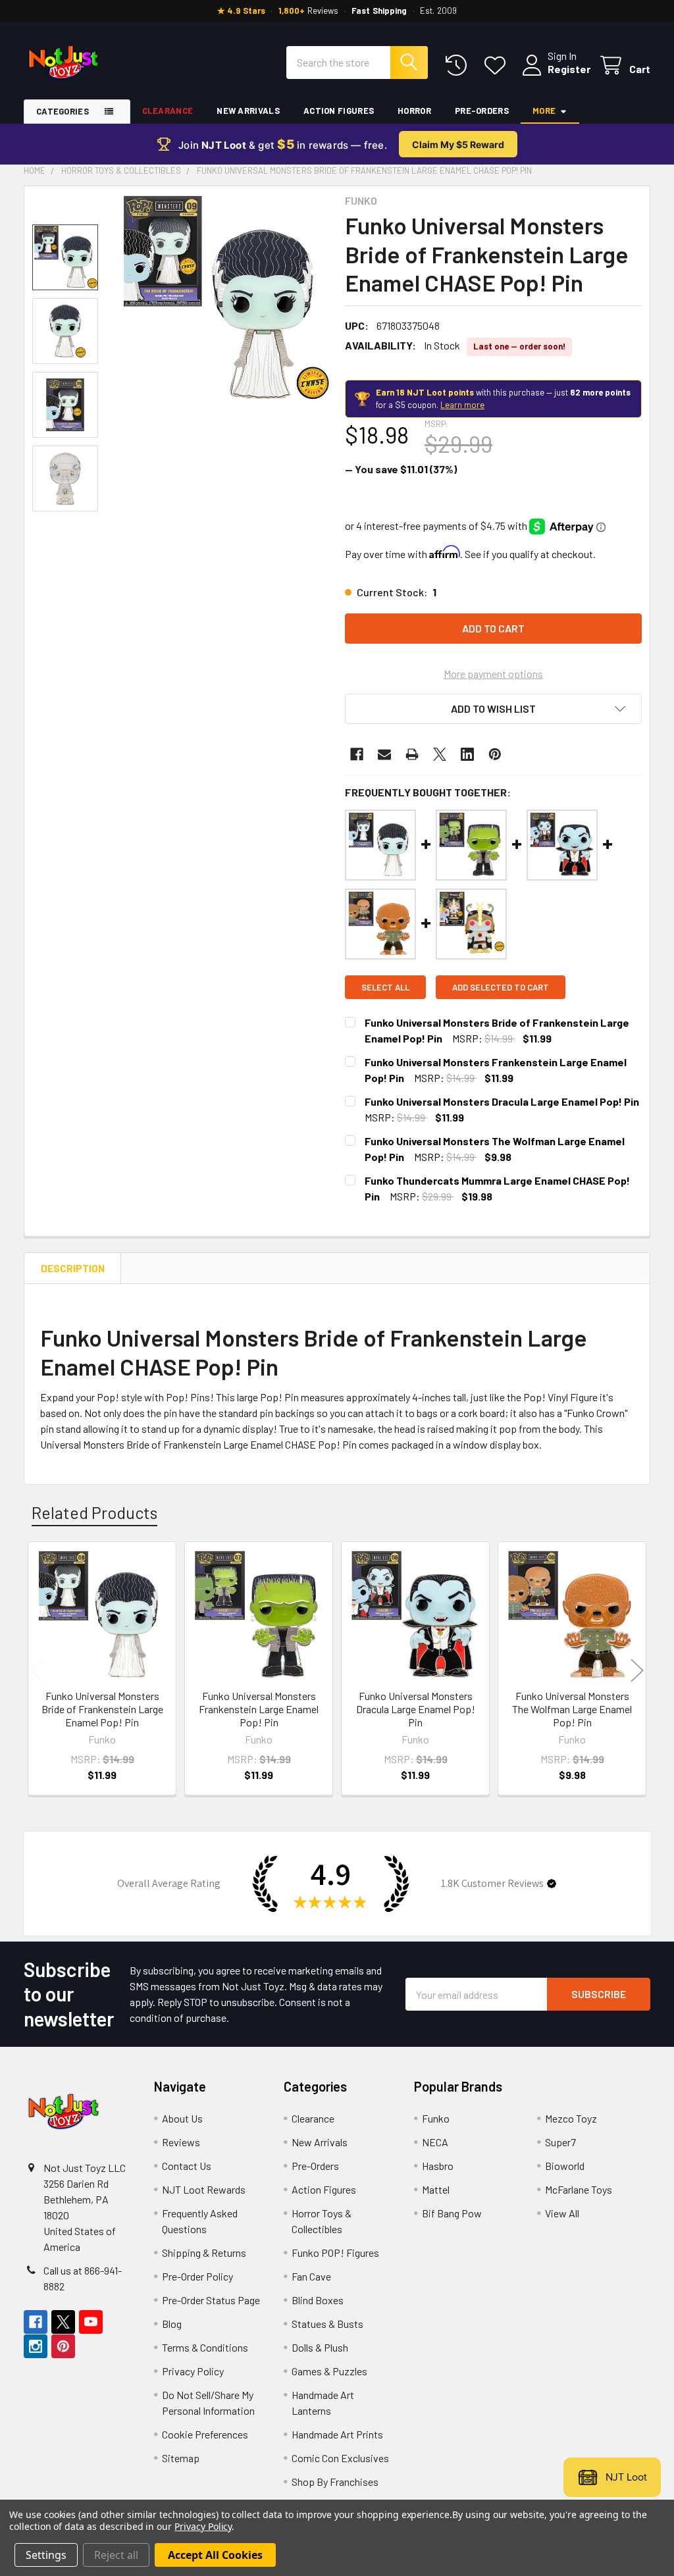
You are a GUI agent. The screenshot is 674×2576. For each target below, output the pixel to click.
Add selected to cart (501, 987)
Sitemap (181, 2458)
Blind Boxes (318, 2300)
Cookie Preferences (205, 2434)
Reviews (181, 2142)
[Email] (384, 754)
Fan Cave (311, 2276)
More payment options (493, 674)
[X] (440, 754)
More (544, 111)
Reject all (116, 2555)
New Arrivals (248, 111)
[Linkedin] (467, 754)
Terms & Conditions (205, 2347)
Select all (385, 987)
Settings (46, 2555)
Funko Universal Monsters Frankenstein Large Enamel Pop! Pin (259, 1709)
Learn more (462, 405)
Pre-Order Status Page (211, 2300)
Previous (37, 1671)
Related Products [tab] (94, 1512)
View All (562, 2213)
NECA (435, 2142)
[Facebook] (357, 754)
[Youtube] (91, 2322)
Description (73, 1268)
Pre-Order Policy (197, 2276)
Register (569, 69)
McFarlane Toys (579, 2189)
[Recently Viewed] (459, 65)
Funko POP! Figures (335, 2253)
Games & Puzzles (329, 2371)
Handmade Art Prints (337, 2434)
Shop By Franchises (335, 2482)
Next (637, 1671)
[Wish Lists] (498, 65)
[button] (493, 709)
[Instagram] (36, 2346)
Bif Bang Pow (452, 2213)
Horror (414, 111)
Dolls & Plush (320, 2347)
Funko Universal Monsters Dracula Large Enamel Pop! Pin (502, 1101)
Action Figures (339, 111)
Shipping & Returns (204, 2253)
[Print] (412, 754)
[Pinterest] (495, 754)
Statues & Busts (327, 2324)
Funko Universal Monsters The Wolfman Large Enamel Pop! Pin (572, 1709)
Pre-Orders (482, 111)
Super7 (560, 2142)
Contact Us (187, 2166)
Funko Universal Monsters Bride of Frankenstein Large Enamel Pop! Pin (102, 1709)
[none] (224, 299)
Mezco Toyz (571, 2118)
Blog (172, 2324)
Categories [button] (63, 111)
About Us (182, 2118)
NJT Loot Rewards (204, 2189)
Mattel (436, 2189)
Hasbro (438, 2166)
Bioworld (565, 2166)
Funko (436, 2118)
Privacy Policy (193, 2371)
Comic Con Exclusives (340, 2458)
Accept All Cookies (215, 2555)
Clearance (168, 111)
